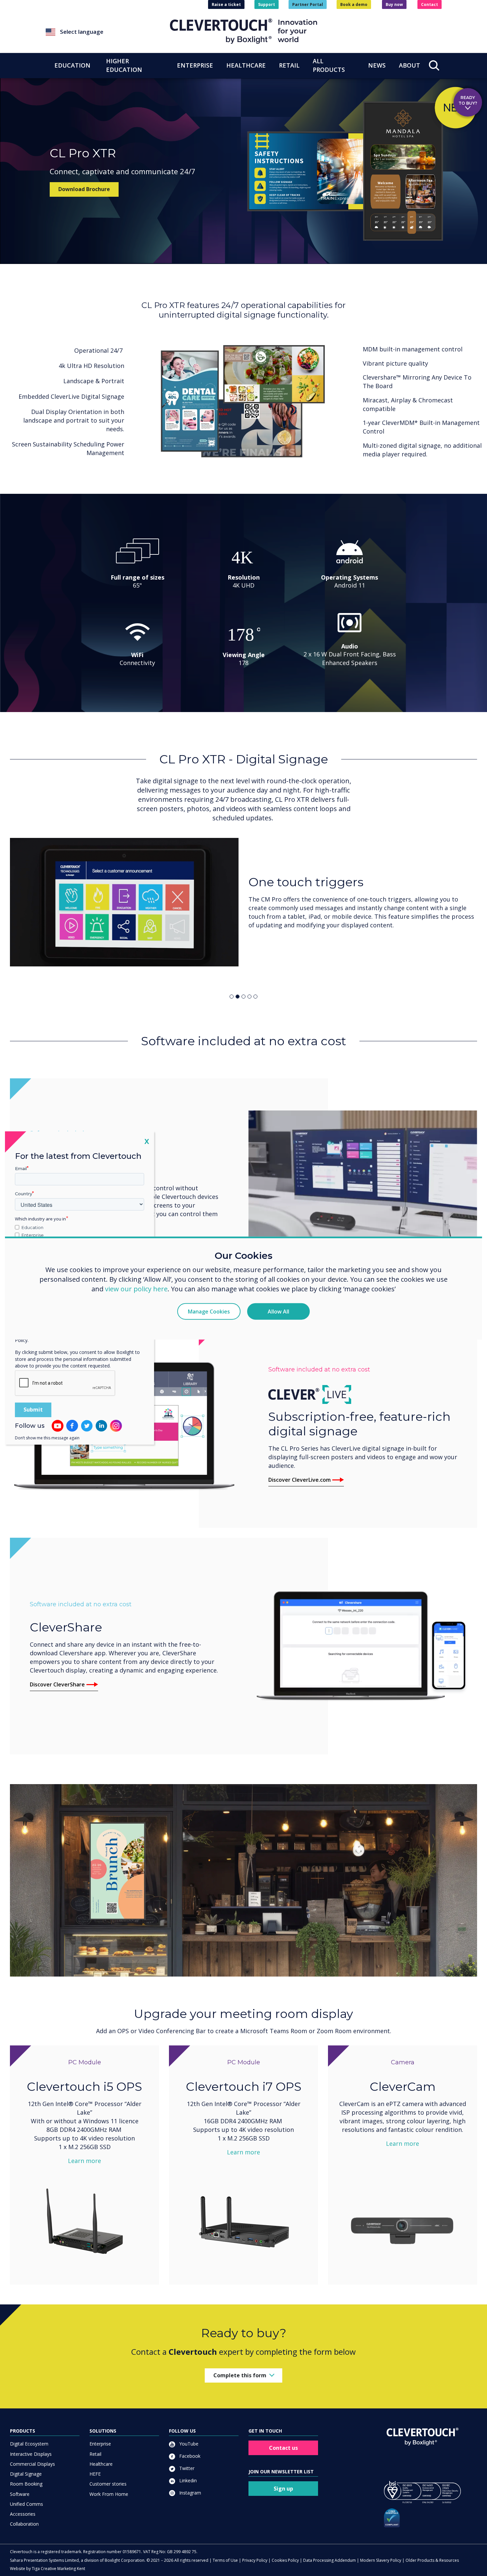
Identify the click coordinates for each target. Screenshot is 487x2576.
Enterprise (100, 2444)
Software (20, 2494)
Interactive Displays (31, 2454)
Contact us (283, 2448)
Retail (95, 2454)
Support (267, 4)
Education (32, 1227)
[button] (108, 32)
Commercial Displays (32, 2464)
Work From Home (109, 2494)
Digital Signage (26, 2474)
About (409, 65)
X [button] (147, 1141)
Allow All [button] (278, 1311)
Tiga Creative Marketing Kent (58, 2569)
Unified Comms (27, 2504)
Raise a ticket (226, 4)
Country (24, 1194)
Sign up (283, 2489)
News (377, 65)
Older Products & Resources (432, 2560)
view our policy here (136, 1288)
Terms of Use (225, 2560)
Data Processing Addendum (329, 2560)
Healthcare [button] (246, 65)
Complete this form (240, 2375)
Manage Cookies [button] (209, 1311)
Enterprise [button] (195, 65)
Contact (430, 4)
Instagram (189, 2493)
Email (21, 1168)
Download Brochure (84, 189)
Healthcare (101, 2464)
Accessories (23, 2514)
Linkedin (187, 2480)
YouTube (188, 2444)
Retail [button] (289, 65)
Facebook (189, 2456)
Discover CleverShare (57, 1684)
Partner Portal (308, 4)
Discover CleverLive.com (299, 1480)
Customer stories (108, 2484)
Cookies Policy (285, 2560)
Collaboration (24, 2524)
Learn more (84, 2161)
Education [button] (72, 65)
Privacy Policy (255, 2560)
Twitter (186, 2468)
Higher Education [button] (124, 65)
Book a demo (354, 4)
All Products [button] (329, 65)
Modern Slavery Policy (381, 2560)
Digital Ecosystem (29, 2444)
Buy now (394, 4)
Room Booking (26, 2484)
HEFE (95, 2474)
